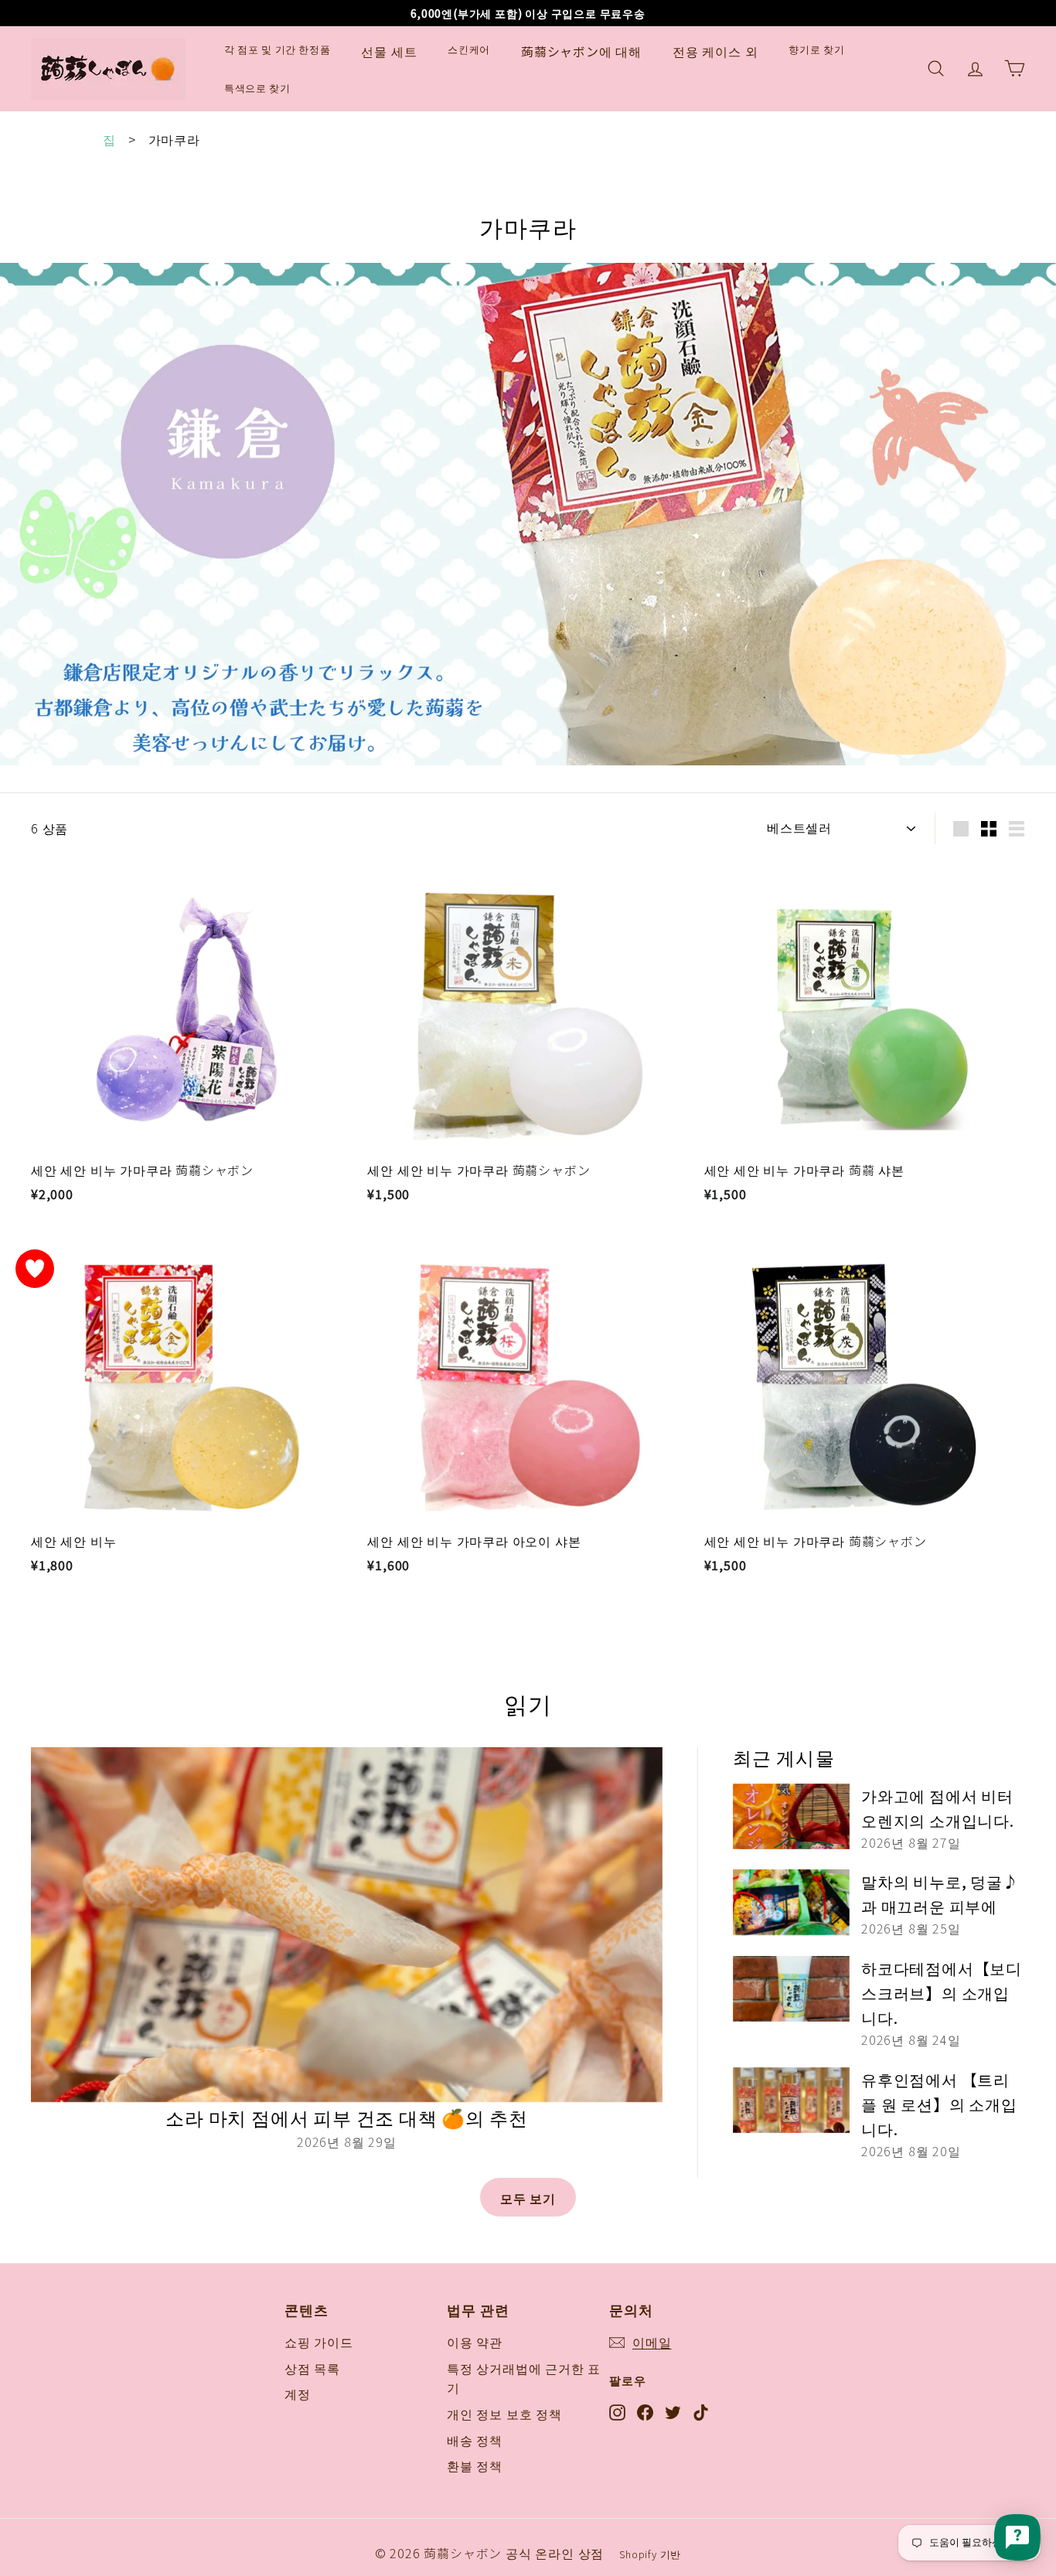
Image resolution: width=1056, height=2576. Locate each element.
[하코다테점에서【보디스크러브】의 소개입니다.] (791, 1989)
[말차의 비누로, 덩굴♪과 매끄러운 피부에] (791, 1902)
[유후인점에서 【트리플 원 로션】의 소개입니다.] (791, 2100)
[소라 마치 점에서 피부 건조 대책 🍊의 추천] (347, 1925)
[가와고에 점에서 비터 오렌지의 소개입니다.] (791, 1816)
